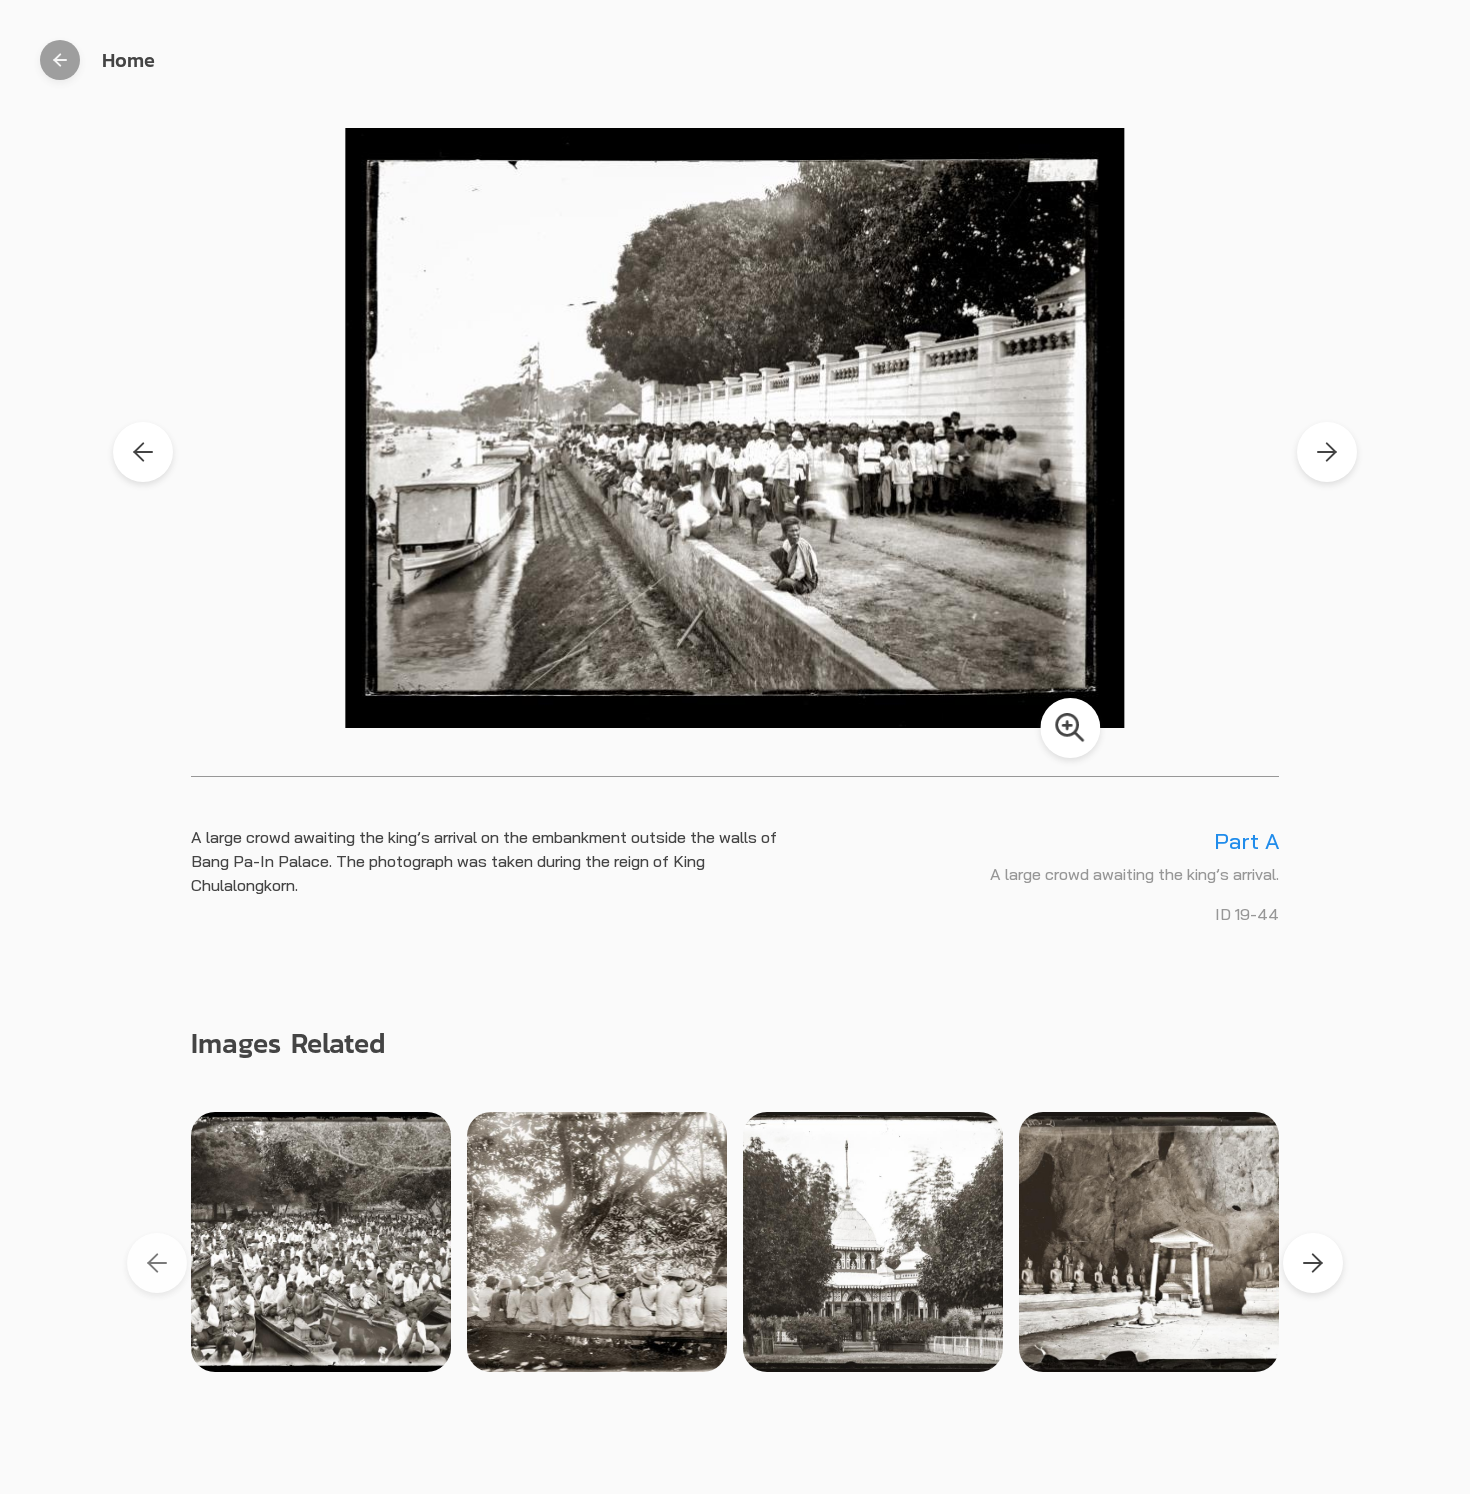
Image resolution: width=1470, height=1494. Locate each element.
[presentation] (157, 1263)
